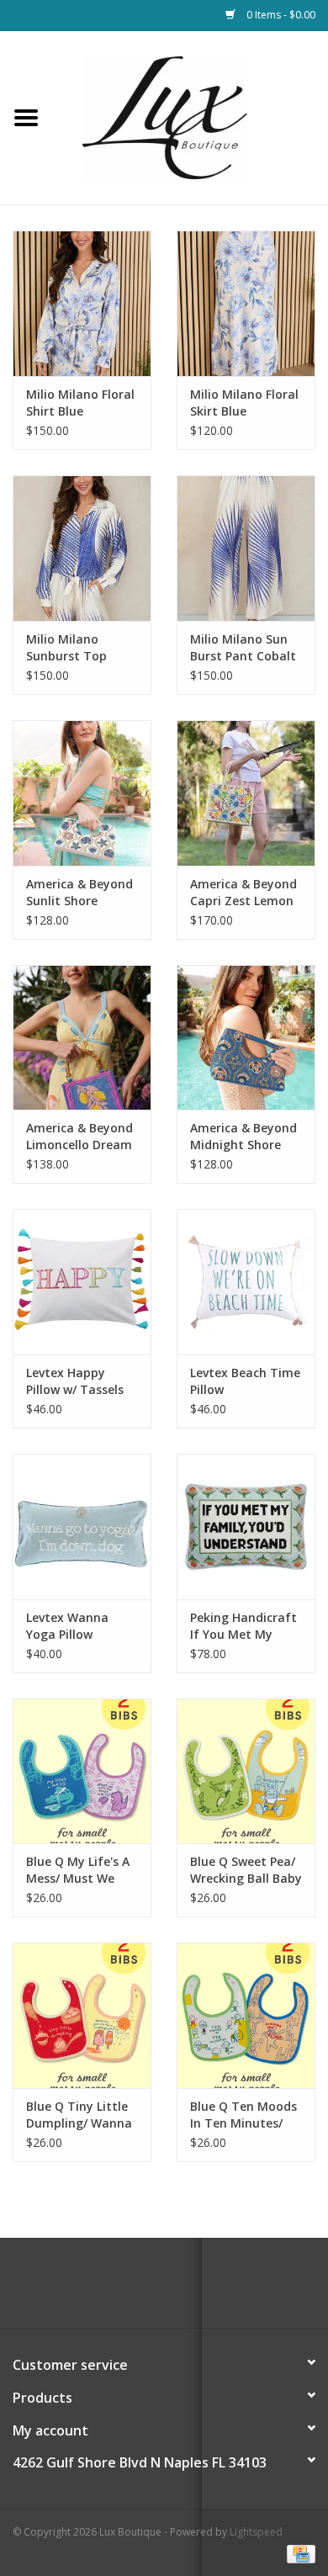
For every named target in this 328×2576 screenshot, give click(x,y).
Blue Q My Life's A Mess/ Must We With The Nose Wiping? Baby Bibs (79, 1870)
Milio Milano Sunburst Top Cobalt (66, 648)
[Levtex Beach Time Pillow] (246, 1282)
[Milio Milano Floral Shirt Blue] (82, 303)
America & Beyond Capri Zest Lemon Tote (243, 893)
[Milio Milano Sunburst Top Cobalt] (82, 548)
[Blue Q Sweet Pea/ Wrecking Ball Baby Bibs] (246, 1771)
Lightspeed (256, 2532)
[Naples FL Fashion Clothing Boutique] (190, 117)
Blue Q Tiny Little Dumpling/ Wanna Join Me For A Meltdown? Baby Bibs (79, 2115)
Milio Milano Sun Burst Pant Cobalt (243, 647)
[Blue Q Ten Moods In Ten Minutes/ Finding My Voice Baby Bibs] (246, 2015)
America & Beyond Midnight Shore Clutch (243, 1137)
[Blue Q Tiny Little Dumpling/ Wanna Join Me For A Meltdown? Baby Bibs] (82, 2015)
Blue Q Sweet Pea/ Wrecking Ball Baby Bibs (246, 1870)
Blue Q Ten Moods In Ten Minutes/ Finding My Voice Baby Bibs (243, 2115)
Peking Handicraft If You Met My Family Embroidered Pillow (243, 1626)
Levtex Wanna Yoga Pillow (67, 1626)
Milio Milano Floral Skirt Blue (244, 403)
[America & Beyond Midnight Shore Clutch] (246, 1038)
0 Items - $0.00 (280, 15)
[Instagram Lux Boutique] (179, 2289)
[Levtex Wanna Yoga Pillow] (82, 1527)
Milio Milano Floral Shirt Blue (80, 403)
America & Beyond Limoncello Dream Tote (79, 1137)
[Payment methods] (298, 2553)
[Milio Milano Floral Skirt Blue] (246, 303)
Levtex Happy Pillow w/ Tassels (75, 1381)
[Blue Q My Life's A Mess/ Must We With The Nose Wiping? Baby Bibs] (82, 1771)
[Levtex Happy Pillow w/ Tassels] (82, 1282)
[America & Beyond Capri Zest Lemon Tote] (246, 793)
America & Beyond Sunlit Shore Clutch (79, 893)
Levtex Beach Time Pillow (245, 1381)
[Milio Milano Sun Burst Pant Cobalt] (246, 548)
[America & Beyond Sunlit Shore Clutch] (82, 793)
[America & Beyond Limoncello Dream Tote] (82, 1038)
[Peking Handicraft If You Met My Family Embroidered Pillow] (246, 1527)
